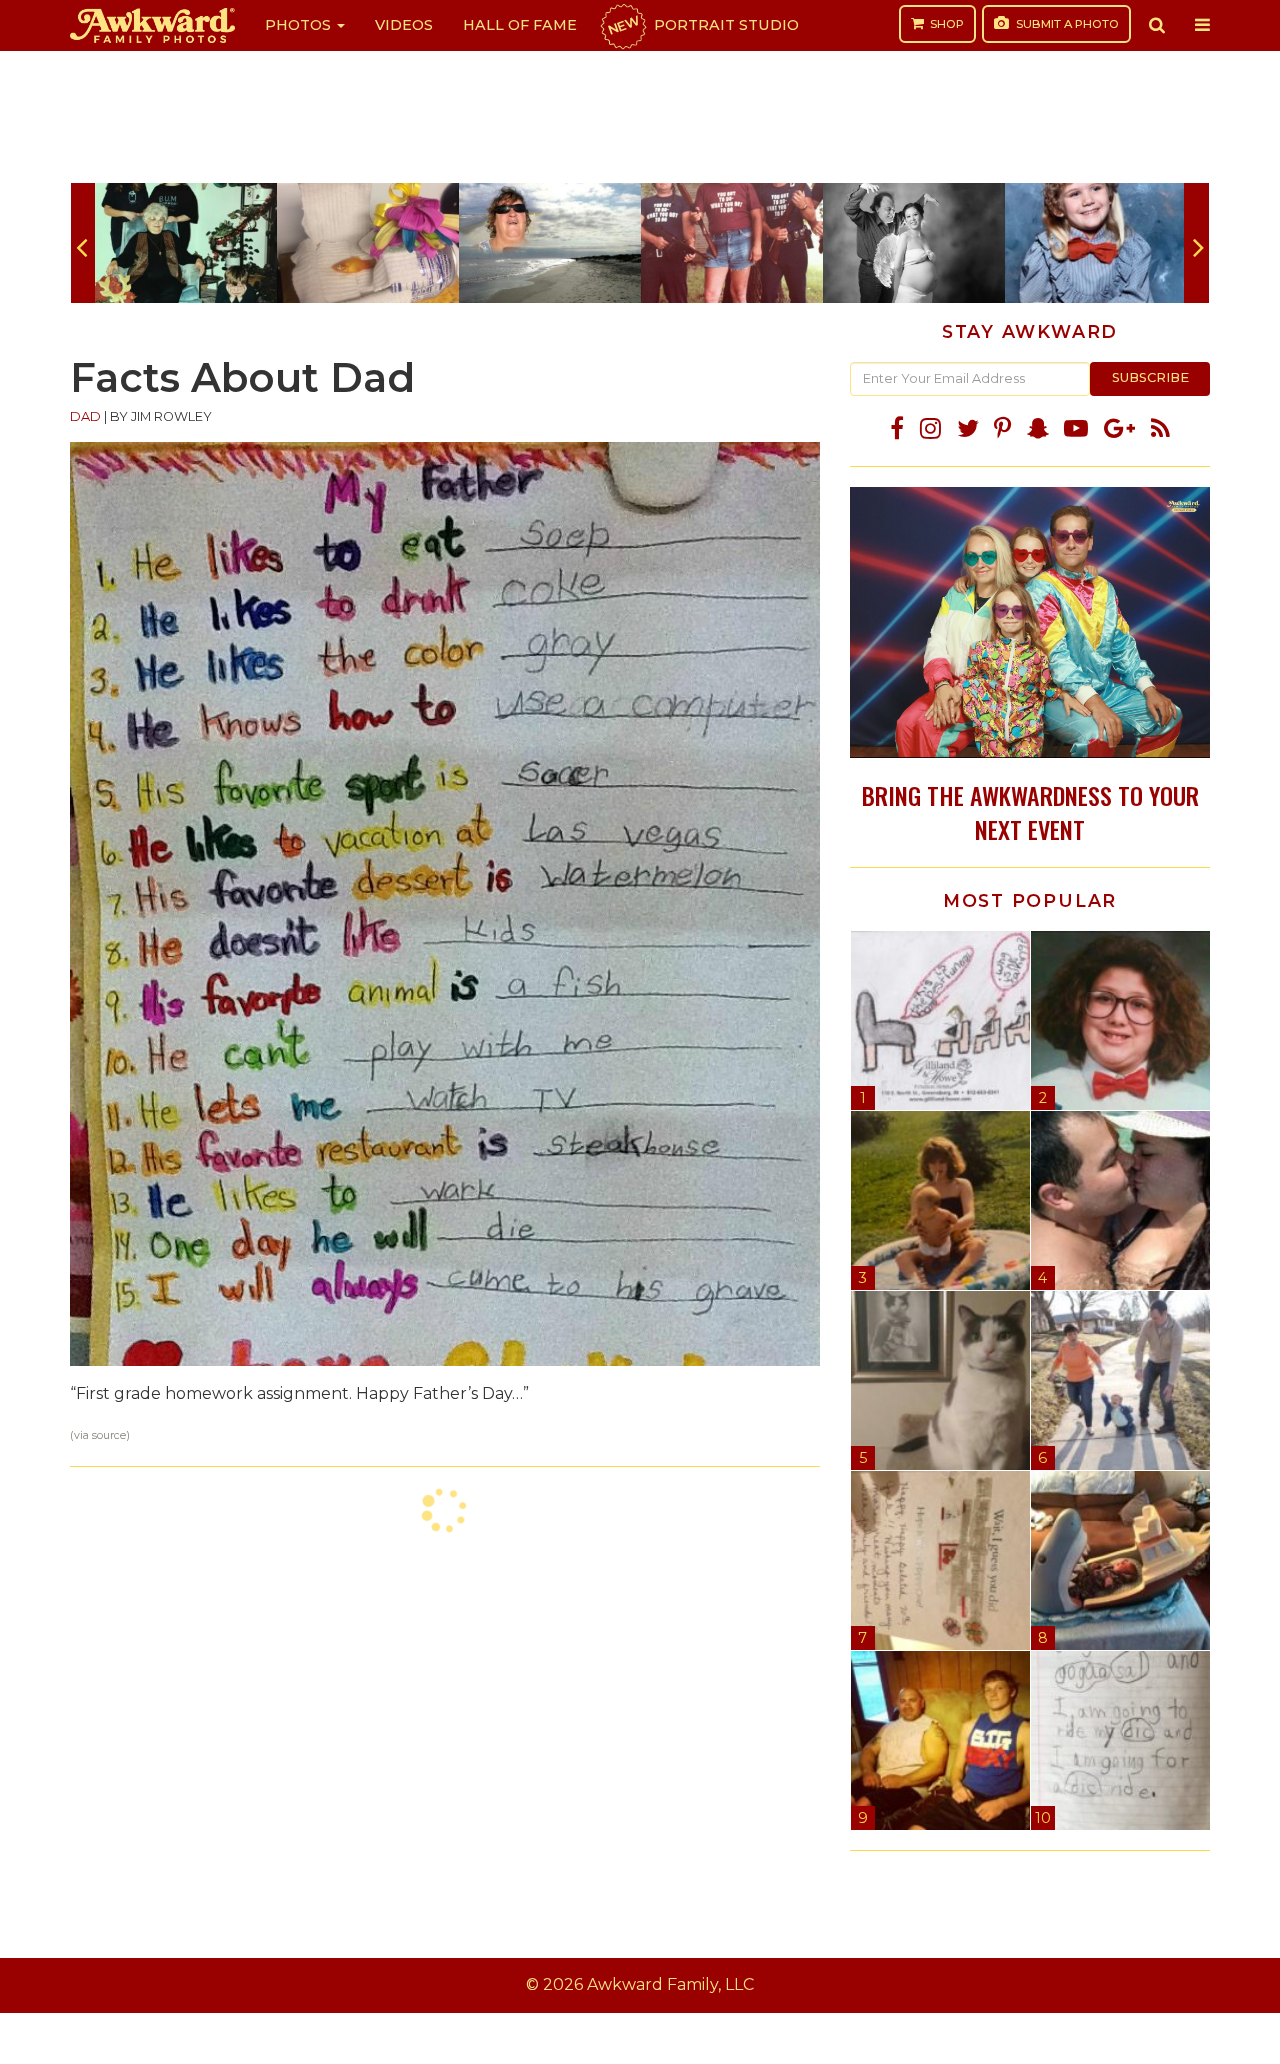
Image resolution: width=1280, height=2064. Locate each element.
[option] (186, 243)
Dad (85, 416)
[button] (1157, 25)
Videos (404, 25)
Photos (300, 25)
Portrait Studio (702, 25)
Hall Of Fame (520, 25)
